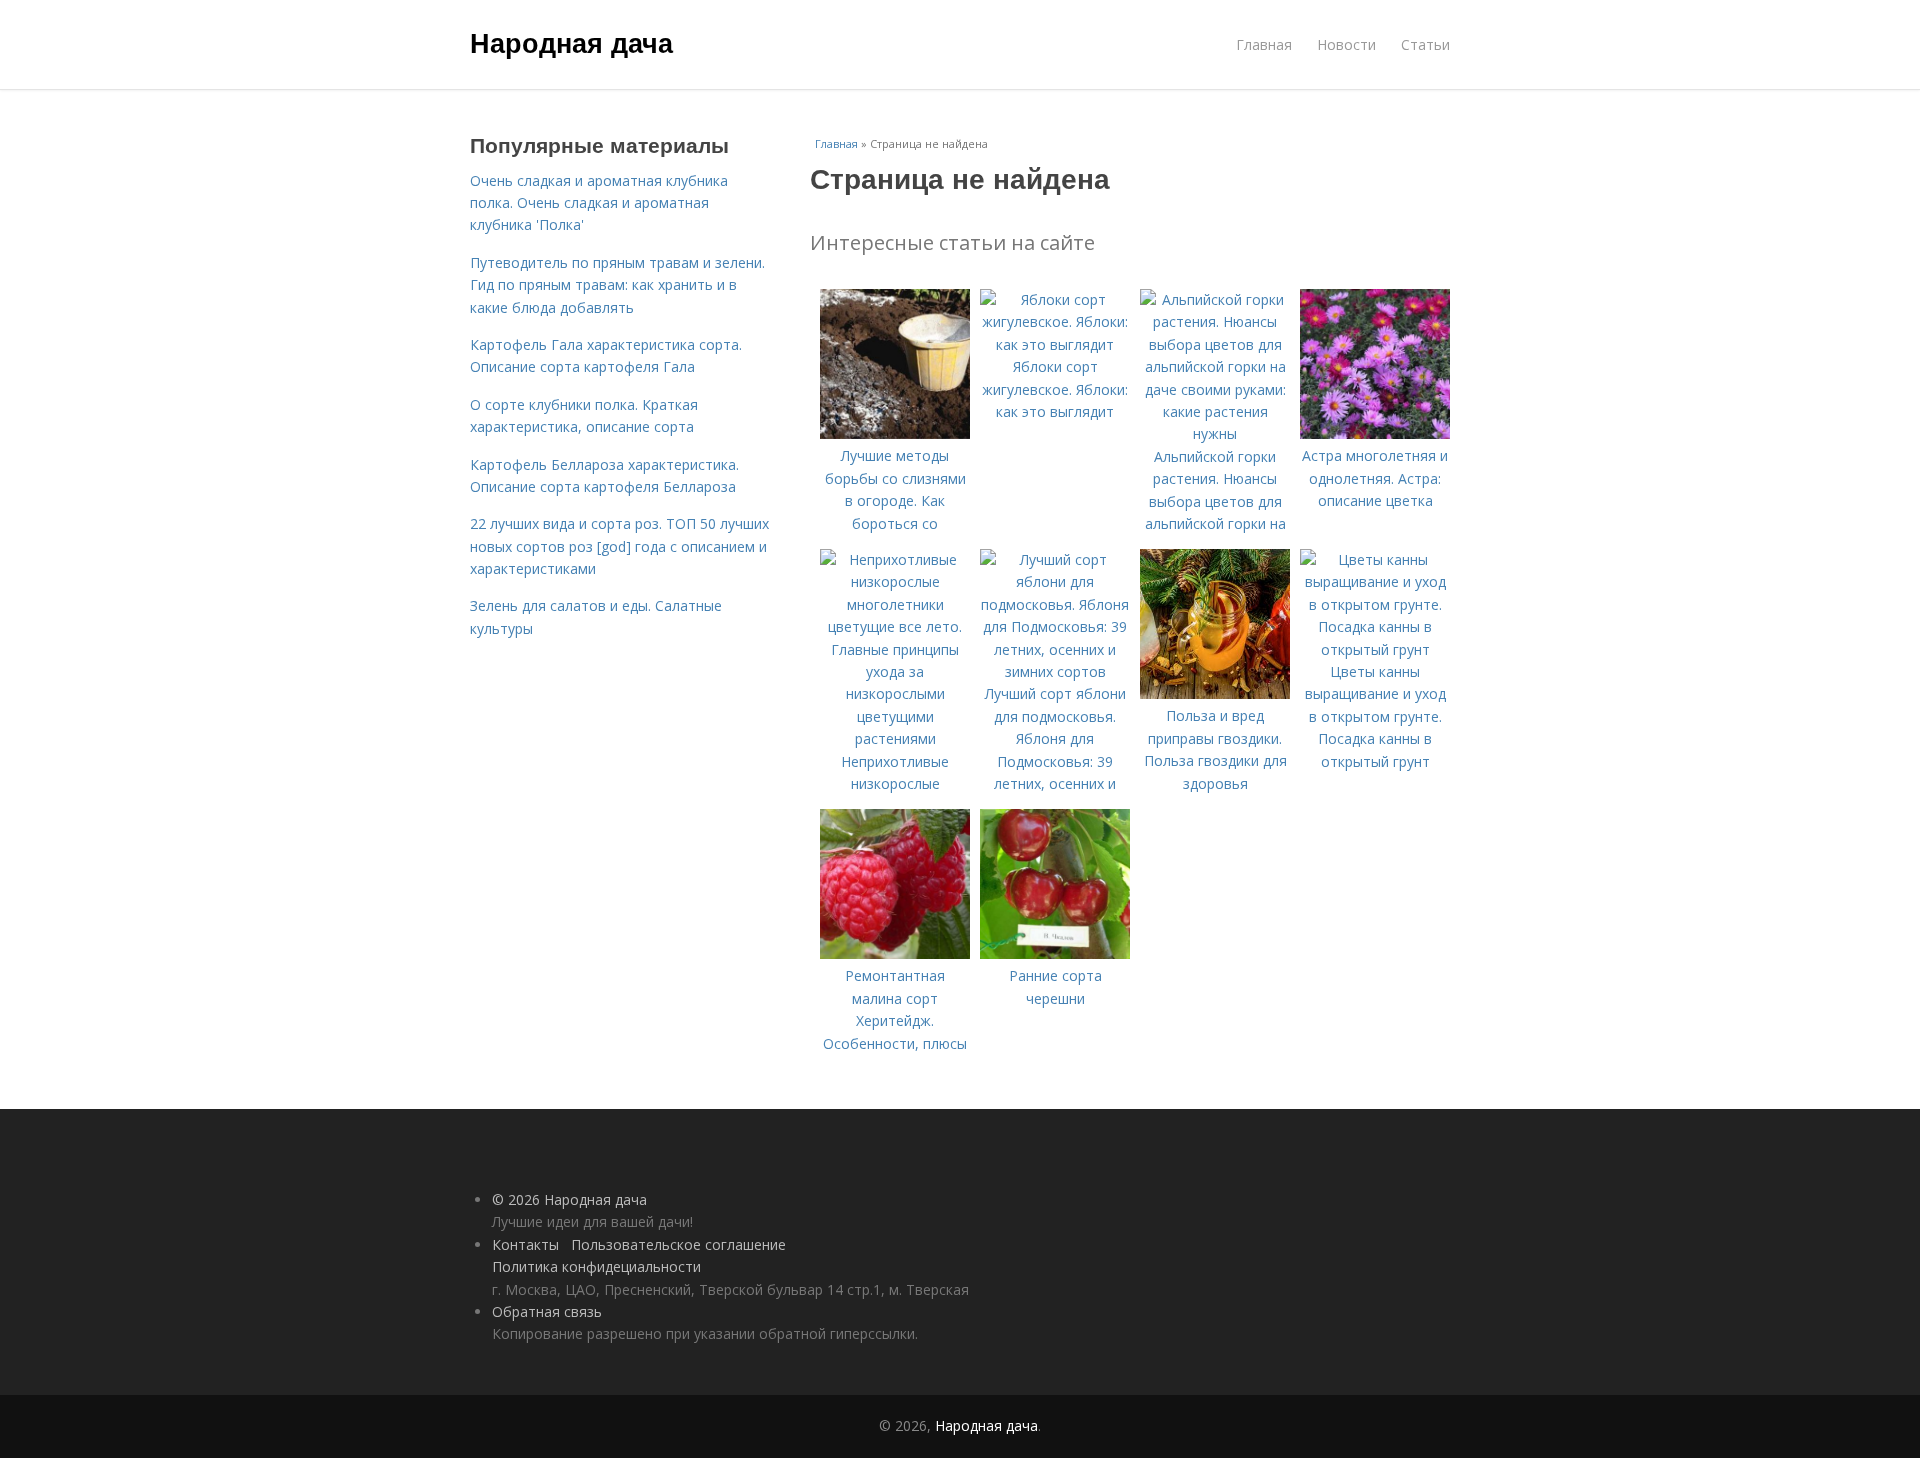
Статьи (1425, 44)
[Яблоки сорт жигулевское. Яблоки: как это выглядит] (1055, 344)
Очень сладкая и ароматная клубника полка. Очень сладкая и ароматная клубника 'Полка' (599, 203)
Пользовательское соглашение (678, 1244)
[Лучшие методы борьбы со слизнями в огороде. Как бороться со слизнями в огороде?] (895, 433)
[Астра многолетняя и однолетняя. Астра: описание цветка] (1375, 433)
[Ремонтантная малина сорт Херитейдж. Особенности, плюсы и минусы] (895, 953)
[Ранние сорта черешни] (1055, 953)
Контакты (525, 1244)
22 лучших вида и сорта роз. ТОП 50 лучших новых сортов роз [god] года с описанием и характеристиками (619, 546)
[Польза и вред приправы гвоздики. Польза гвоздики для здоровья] (1215, 693)
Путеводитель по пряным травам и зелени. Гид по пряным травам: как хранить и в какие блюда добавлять (617, 285)
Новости (1346, 44)
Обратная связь (547, 1311)
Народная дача (571, 42)
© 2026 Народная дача (569, 1199)
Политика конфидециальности (596, 1266)
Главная (1264, 44)
